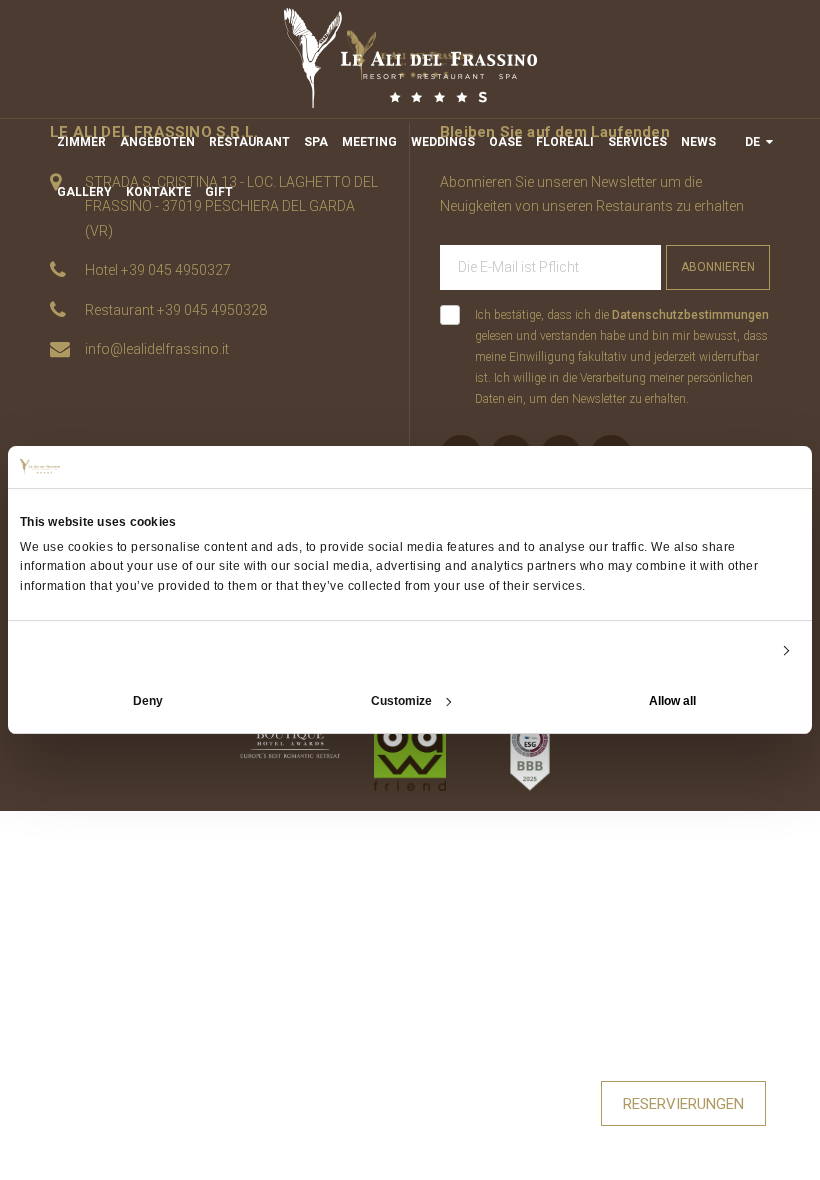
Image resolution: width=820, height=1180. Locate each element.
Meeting (369, 142)
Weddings (443, 142)
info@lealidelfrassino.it (157, 349)
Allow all (672, 701)
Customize (401, 701)
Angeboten (157, 142)
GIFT (219, 192)
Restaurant (249, 142)
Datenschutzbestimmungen (690, 315)
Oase (505, 142)
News (698, 142)
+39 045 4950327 (176, 270)
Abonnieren (718, 267)
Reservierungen (683, 1104)
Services (637, 142)
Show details (732, 651)
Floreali (565, 142)
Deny (148, 701)
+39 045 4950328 (212, 310)
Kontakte (158, 192)
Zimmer (81, 142)
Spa (316, 142)
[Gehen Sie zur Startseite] (410, 58)
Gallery (84, 192)
